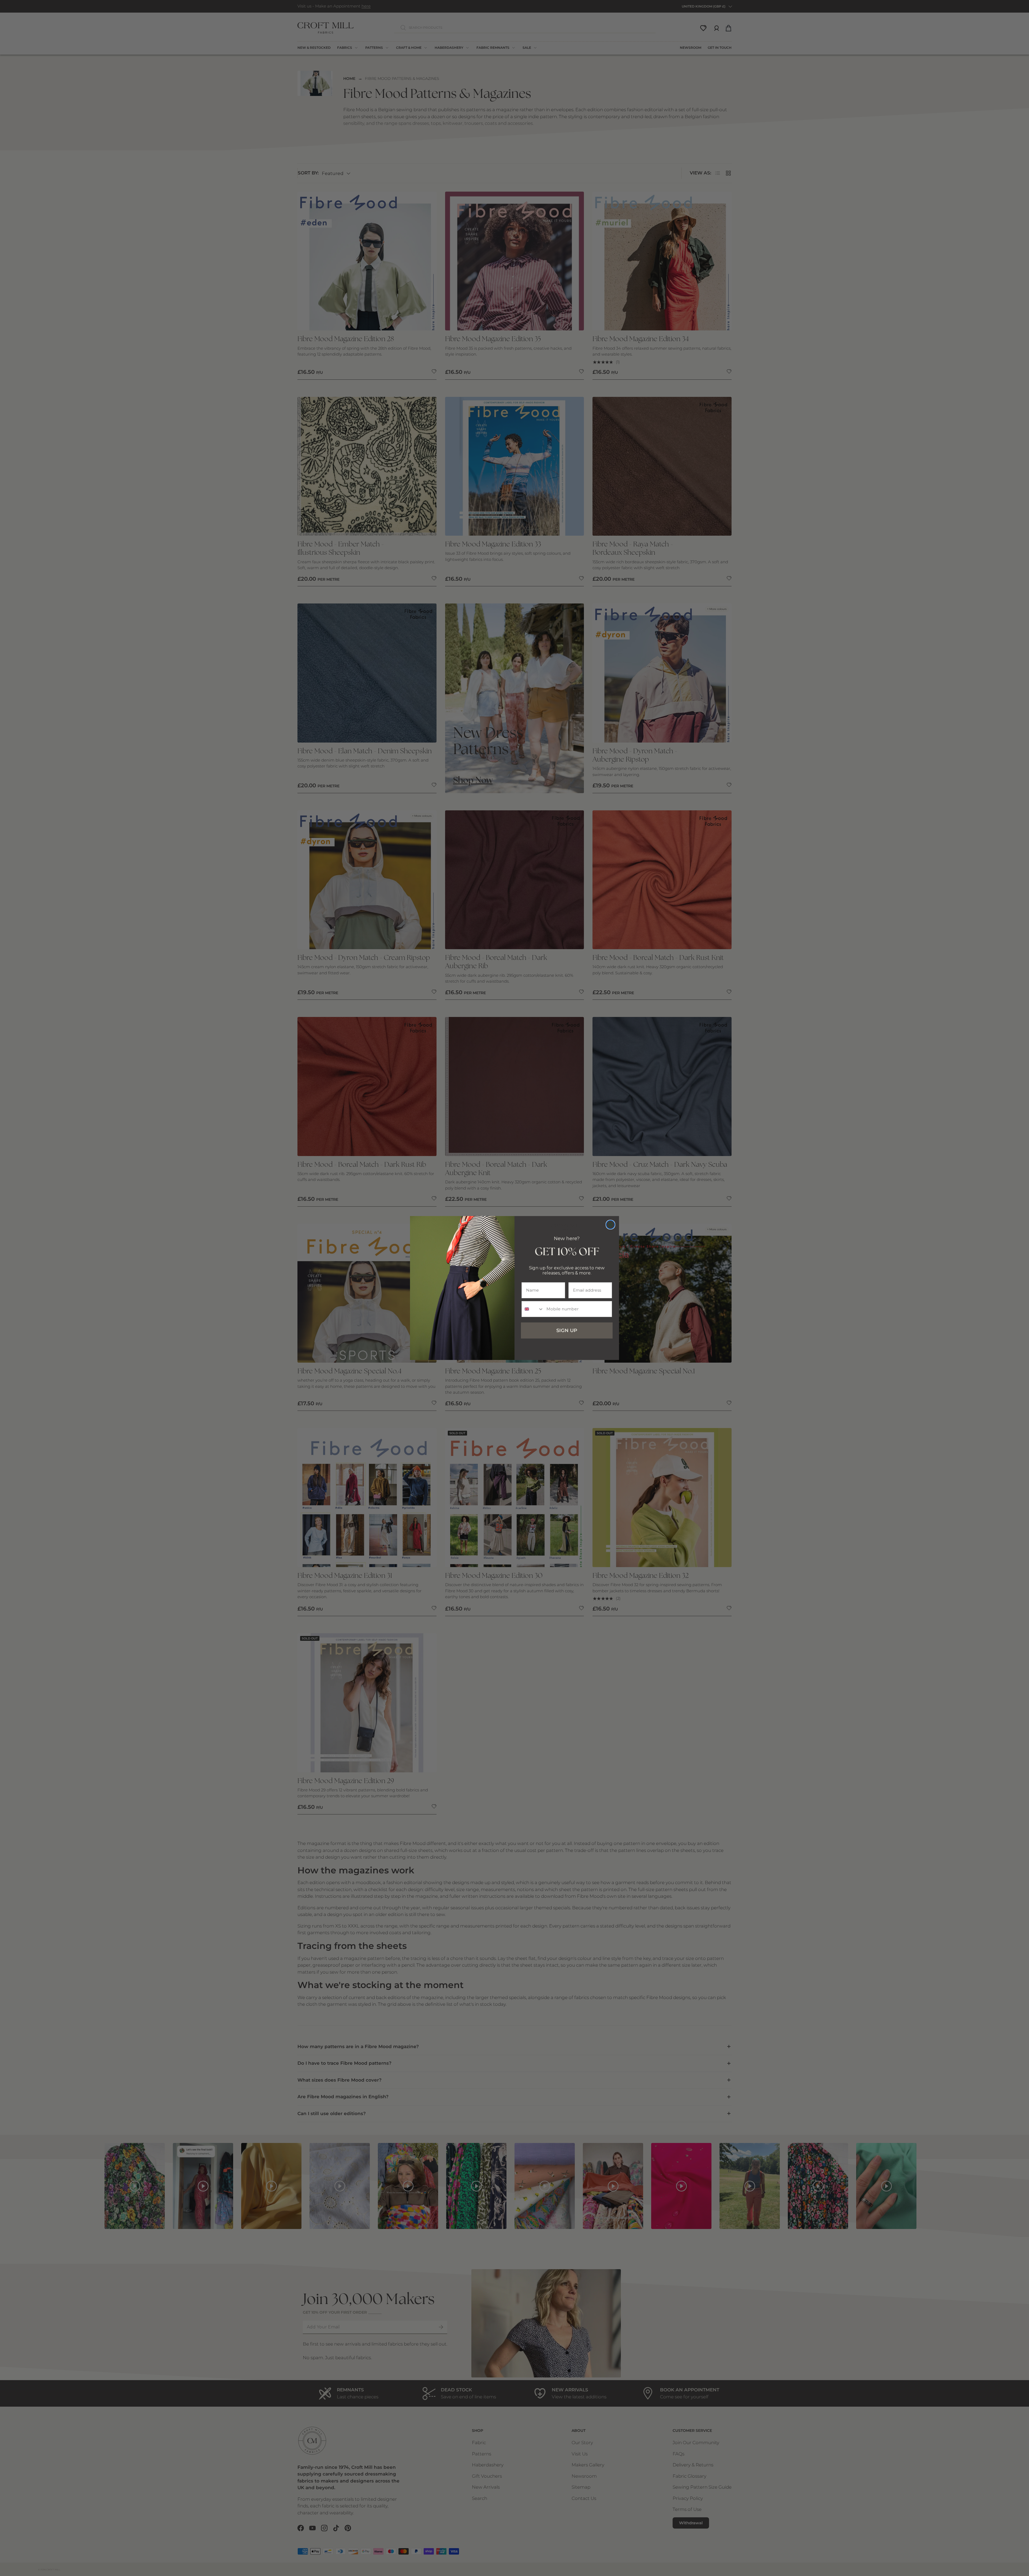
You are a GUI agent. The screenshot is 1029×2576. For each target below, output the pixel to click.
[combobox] (533, 1309)
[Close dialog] (610, 1225)
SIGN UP (567, 1330)
